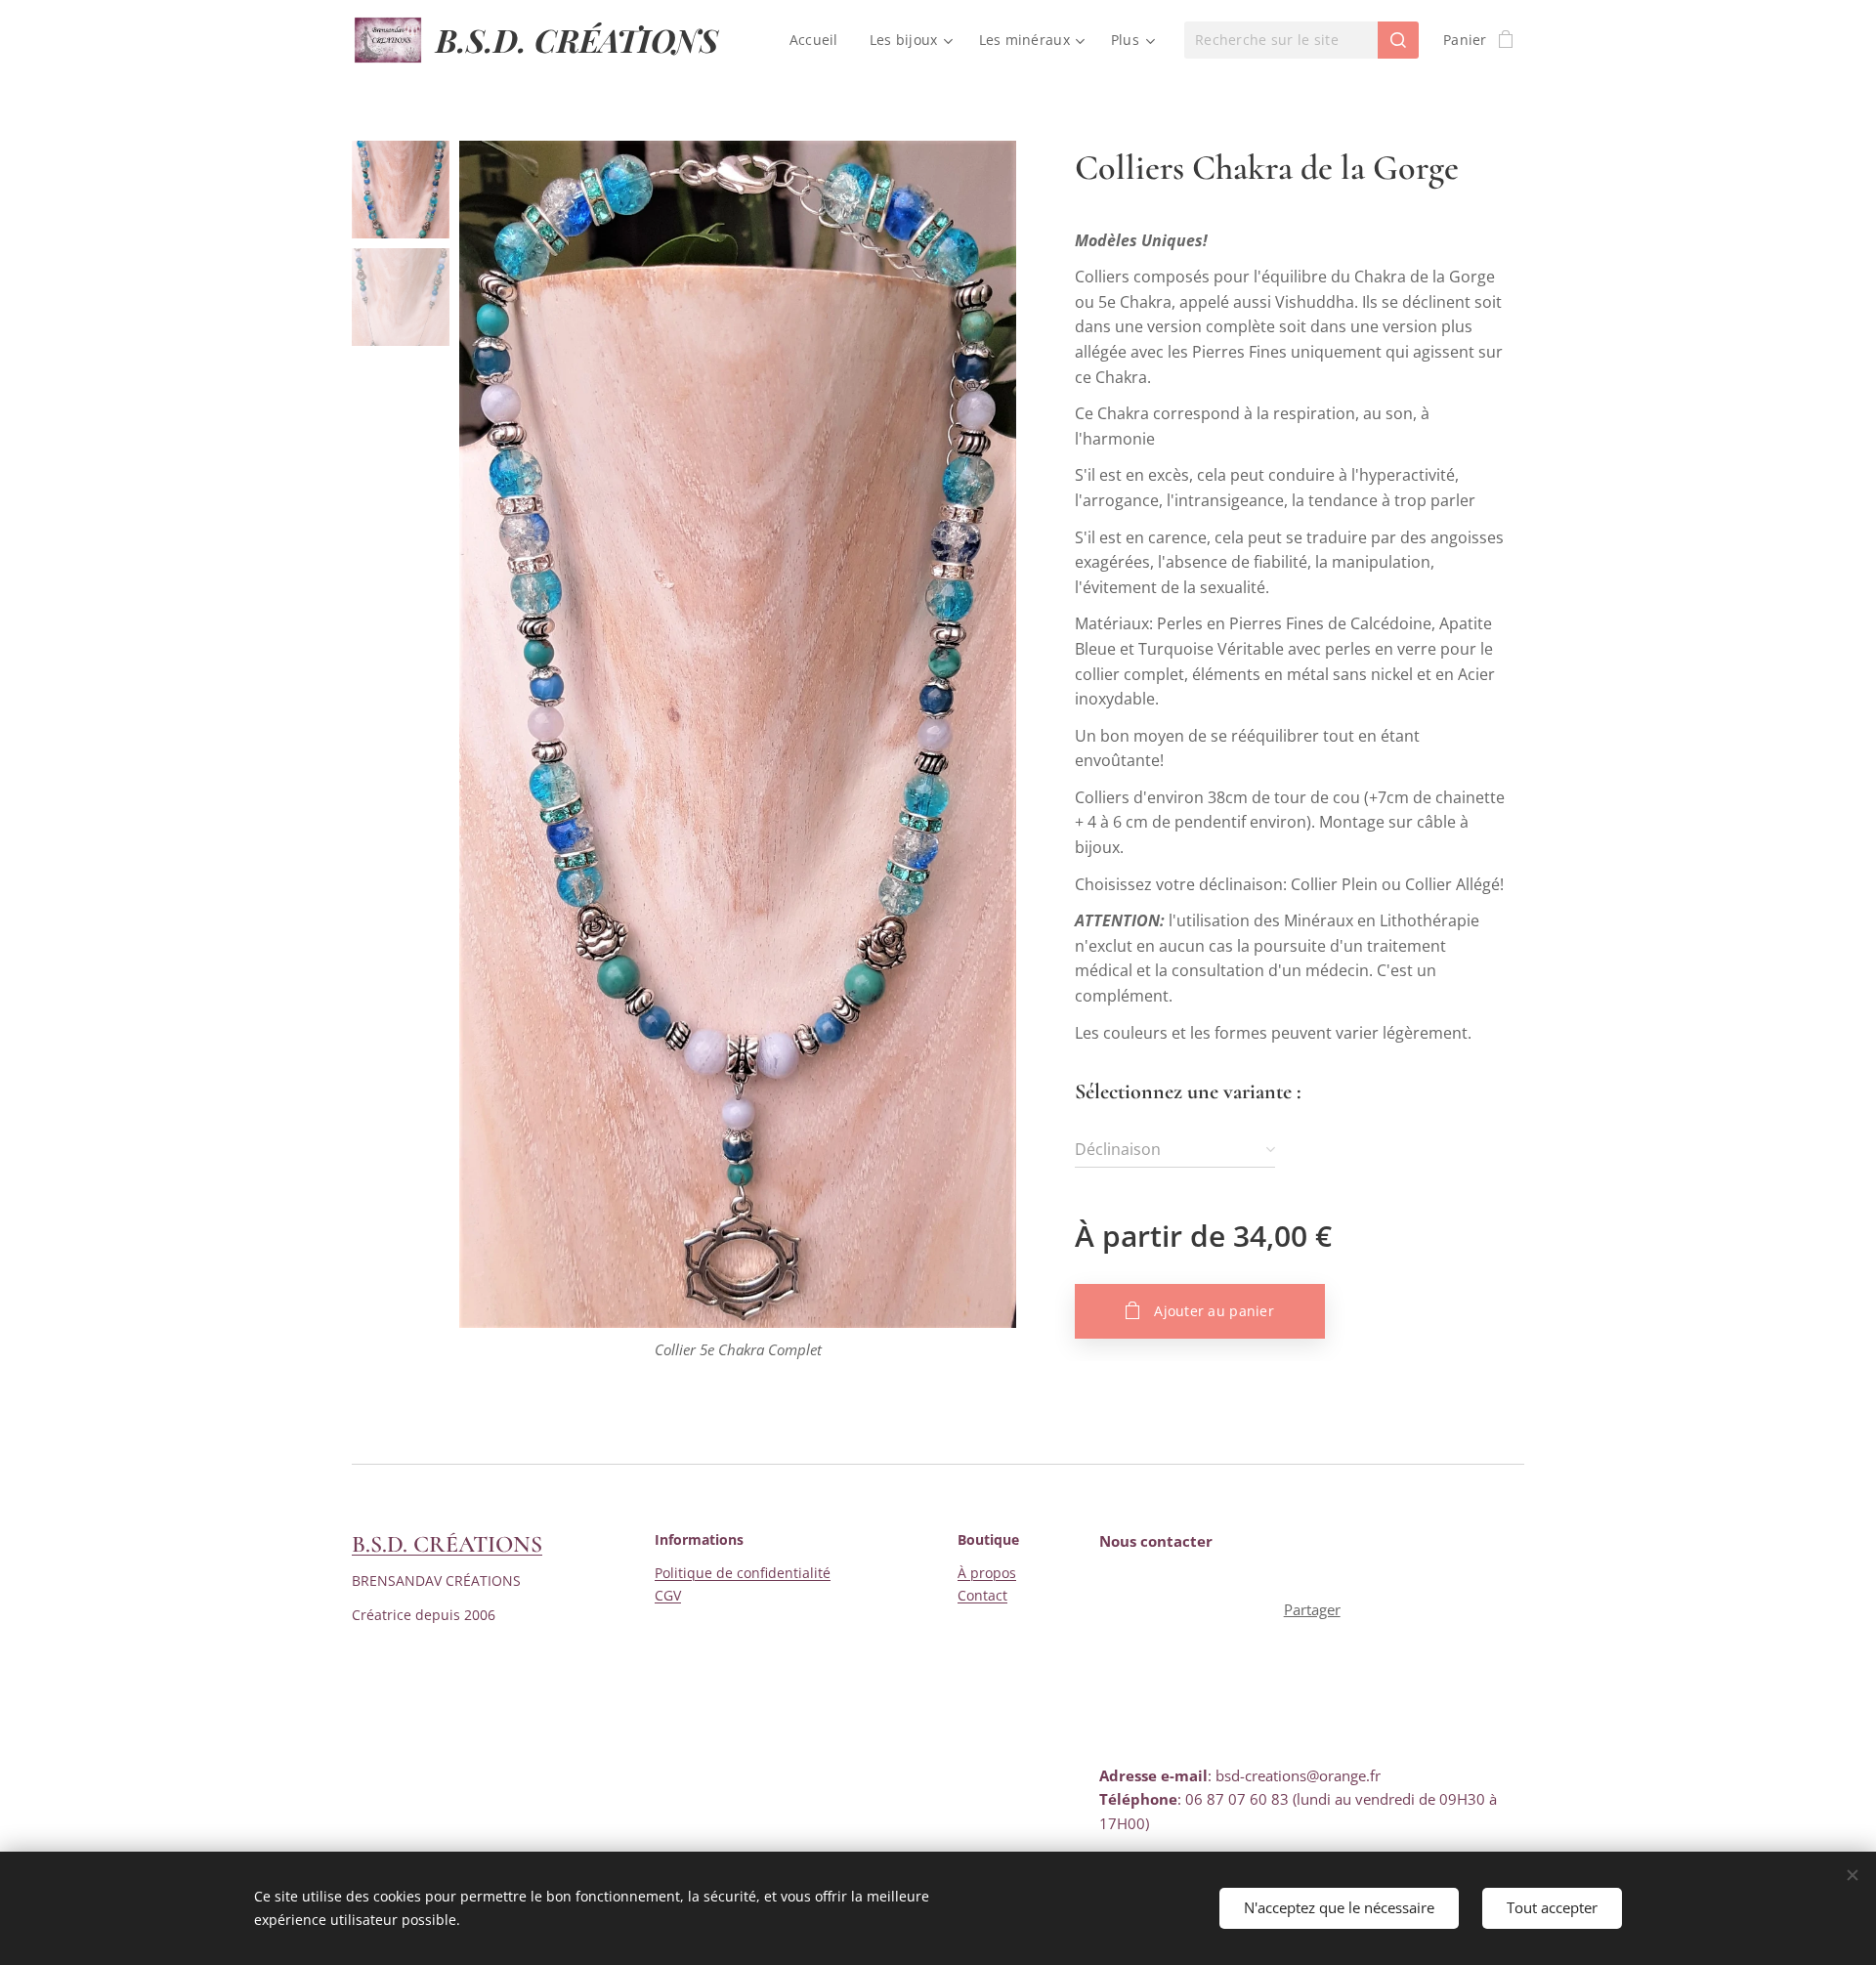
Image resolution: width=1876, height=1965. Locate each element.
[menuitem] (819, 40)
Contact (982, 1595)
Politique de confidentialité (743, 1573)
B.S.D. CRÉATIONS (447, 1544)
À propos (987, 1573)
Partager (1312, 1609)
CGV (668, 1595)
